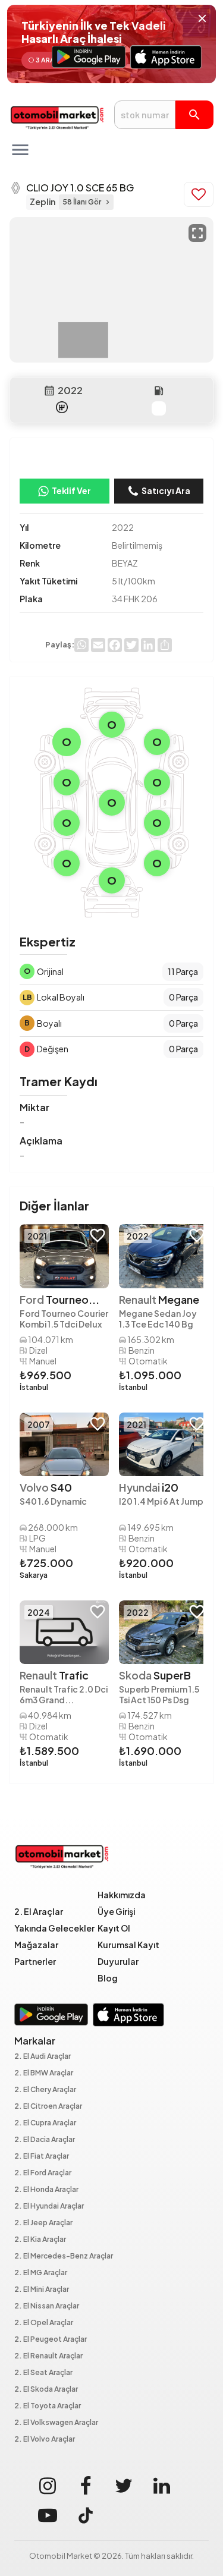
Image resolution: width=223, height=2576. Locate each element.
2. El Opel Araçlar (44, 2323)
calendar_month (49, 391)
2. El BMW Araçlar (44, 2073)
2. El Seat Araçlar (43, 2373)
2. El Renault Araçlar (48, 2356)
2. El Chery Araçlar (45, 2090)
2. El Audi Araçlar (43, 2057)
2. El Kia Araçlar (40, 2240)
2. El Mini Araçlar (42, 2290)
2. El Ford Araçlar (43, 2173)
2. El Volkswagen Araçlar (56, 2423)
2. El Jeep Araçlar (43, 2223)
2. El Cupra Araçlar (45, 2123)
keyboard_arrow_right (108, 202)
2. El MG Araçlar (41, 2273)
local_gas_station (159, 391)
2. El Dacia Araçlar (45, 2140)
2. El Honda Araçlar (46, 2190)
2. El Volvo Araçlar (45, 2440)
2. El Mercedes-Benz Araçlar (64, 2256)
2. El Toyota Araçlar (48, 2406)
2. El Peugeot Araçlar (51, 2340)
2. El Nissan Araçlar (47, 2306)
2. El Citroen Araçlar (48, 2107)
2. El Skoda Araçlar (46, 2390)
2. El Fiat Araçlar (42, 2157)
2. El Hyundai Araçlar (49, 2207)
